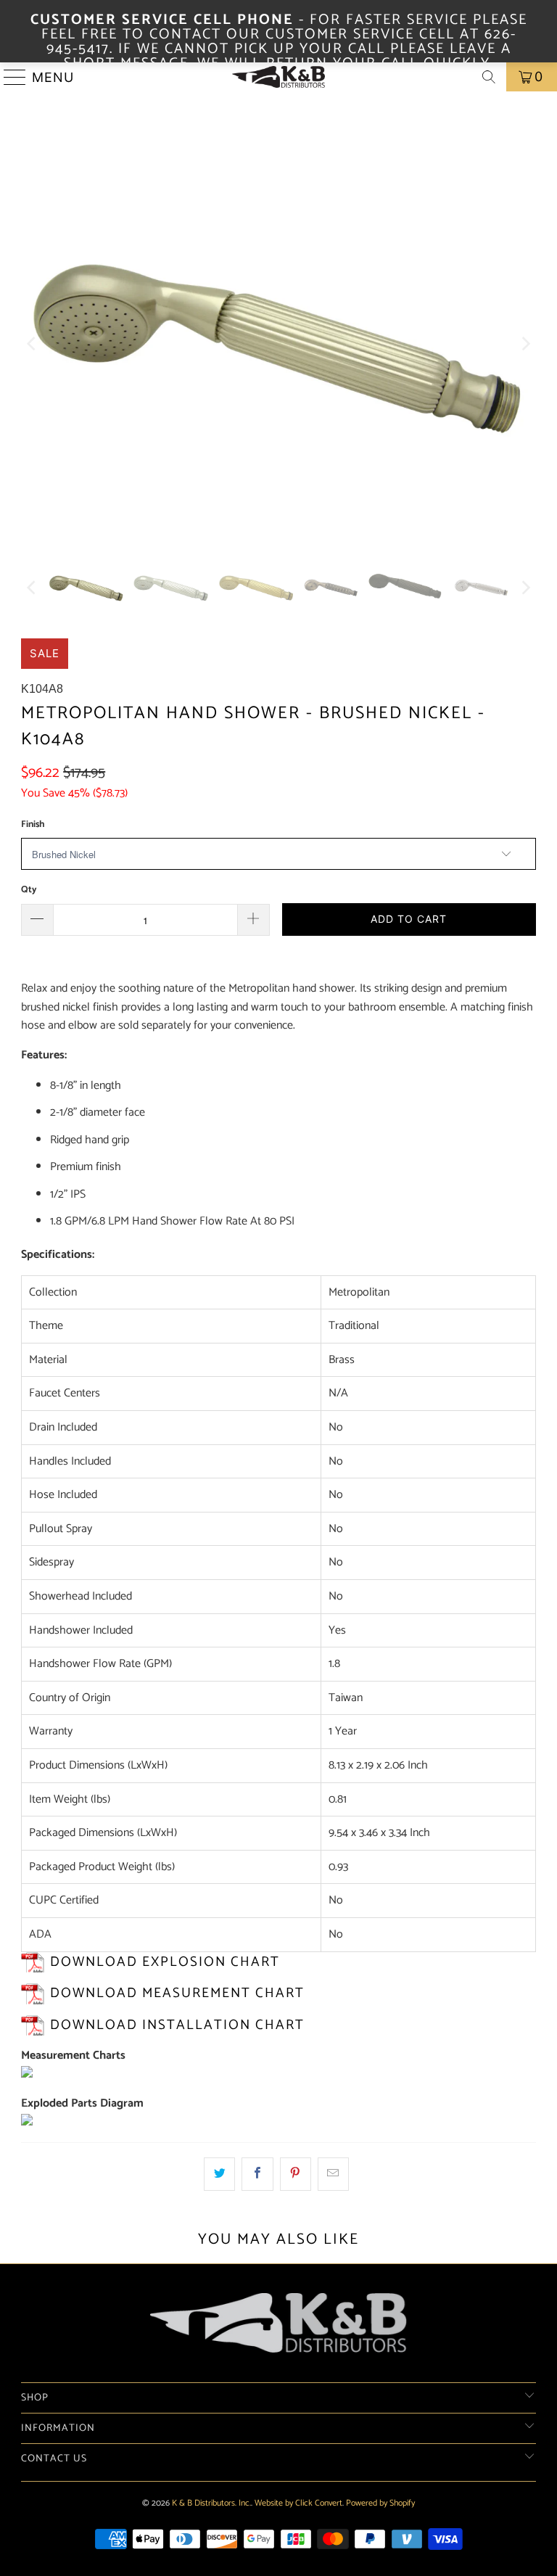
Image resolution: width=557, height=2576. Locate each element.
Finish (33, 824)
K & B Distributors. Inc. (211, 2503)
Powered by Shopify (380, 2503)
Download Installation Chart (177, 2025)
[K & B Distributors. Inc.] (278, 77)
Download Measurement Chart (177, 1993)
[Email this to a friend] (333, 2174)
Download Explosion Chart (165, 1962)
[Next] (525, 343)
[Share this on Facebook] (257, 2174)
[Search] (489, 77)
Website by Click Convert (298, 2503)
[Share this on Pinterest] (296, 2174)
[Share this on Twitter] (219, 2174)
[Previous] (32, 343)
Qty (29, 890)
